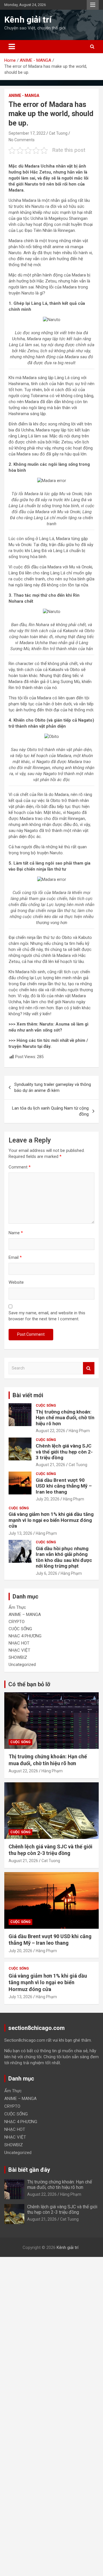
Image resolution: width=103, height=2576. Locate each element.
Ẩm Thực (17, 1607)
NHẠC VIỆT (19, 1650)
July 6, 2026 (46, 1573)
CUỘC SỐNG (46, 1406)
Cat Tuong (58, 133)
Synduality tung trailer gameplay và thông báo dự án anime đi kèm (53, 1087)
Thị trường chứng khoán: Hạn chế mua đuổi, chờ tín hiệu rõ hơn (65, 1418)
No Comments (22, 140)
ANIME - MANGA (24, 95)
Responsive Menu (93, 5)
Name (16, 1233)
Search (89, 1368)
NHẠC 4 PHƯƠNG (25, 1636)
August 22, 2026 (50, 1431)
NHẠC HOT (19, 1643)
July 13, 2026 (20, 1533)
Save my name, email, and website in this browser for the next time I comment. (47, 1316)
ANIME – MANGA (25, 1615)
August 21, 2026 (50, 1465)
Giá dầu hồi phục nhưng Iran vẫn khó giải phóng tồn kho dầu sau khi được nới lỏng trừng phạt (64, 1557)
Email (15, 1257)
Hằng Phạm (79, 1431)
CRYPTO (17, 1622)
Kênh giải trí (28, 20)
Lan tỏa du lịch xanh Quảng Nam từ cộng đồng (50, 1111)
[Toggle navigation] (12, 47)
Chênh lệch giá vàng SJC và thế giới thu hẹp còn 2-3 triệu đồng (64, 1452)
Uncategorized (22, 1665)
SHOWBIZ (18, 1657)
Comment (20, 1167)
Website (16, 1282)
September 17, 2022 (27, 133)
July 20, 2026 (48, 1499)
